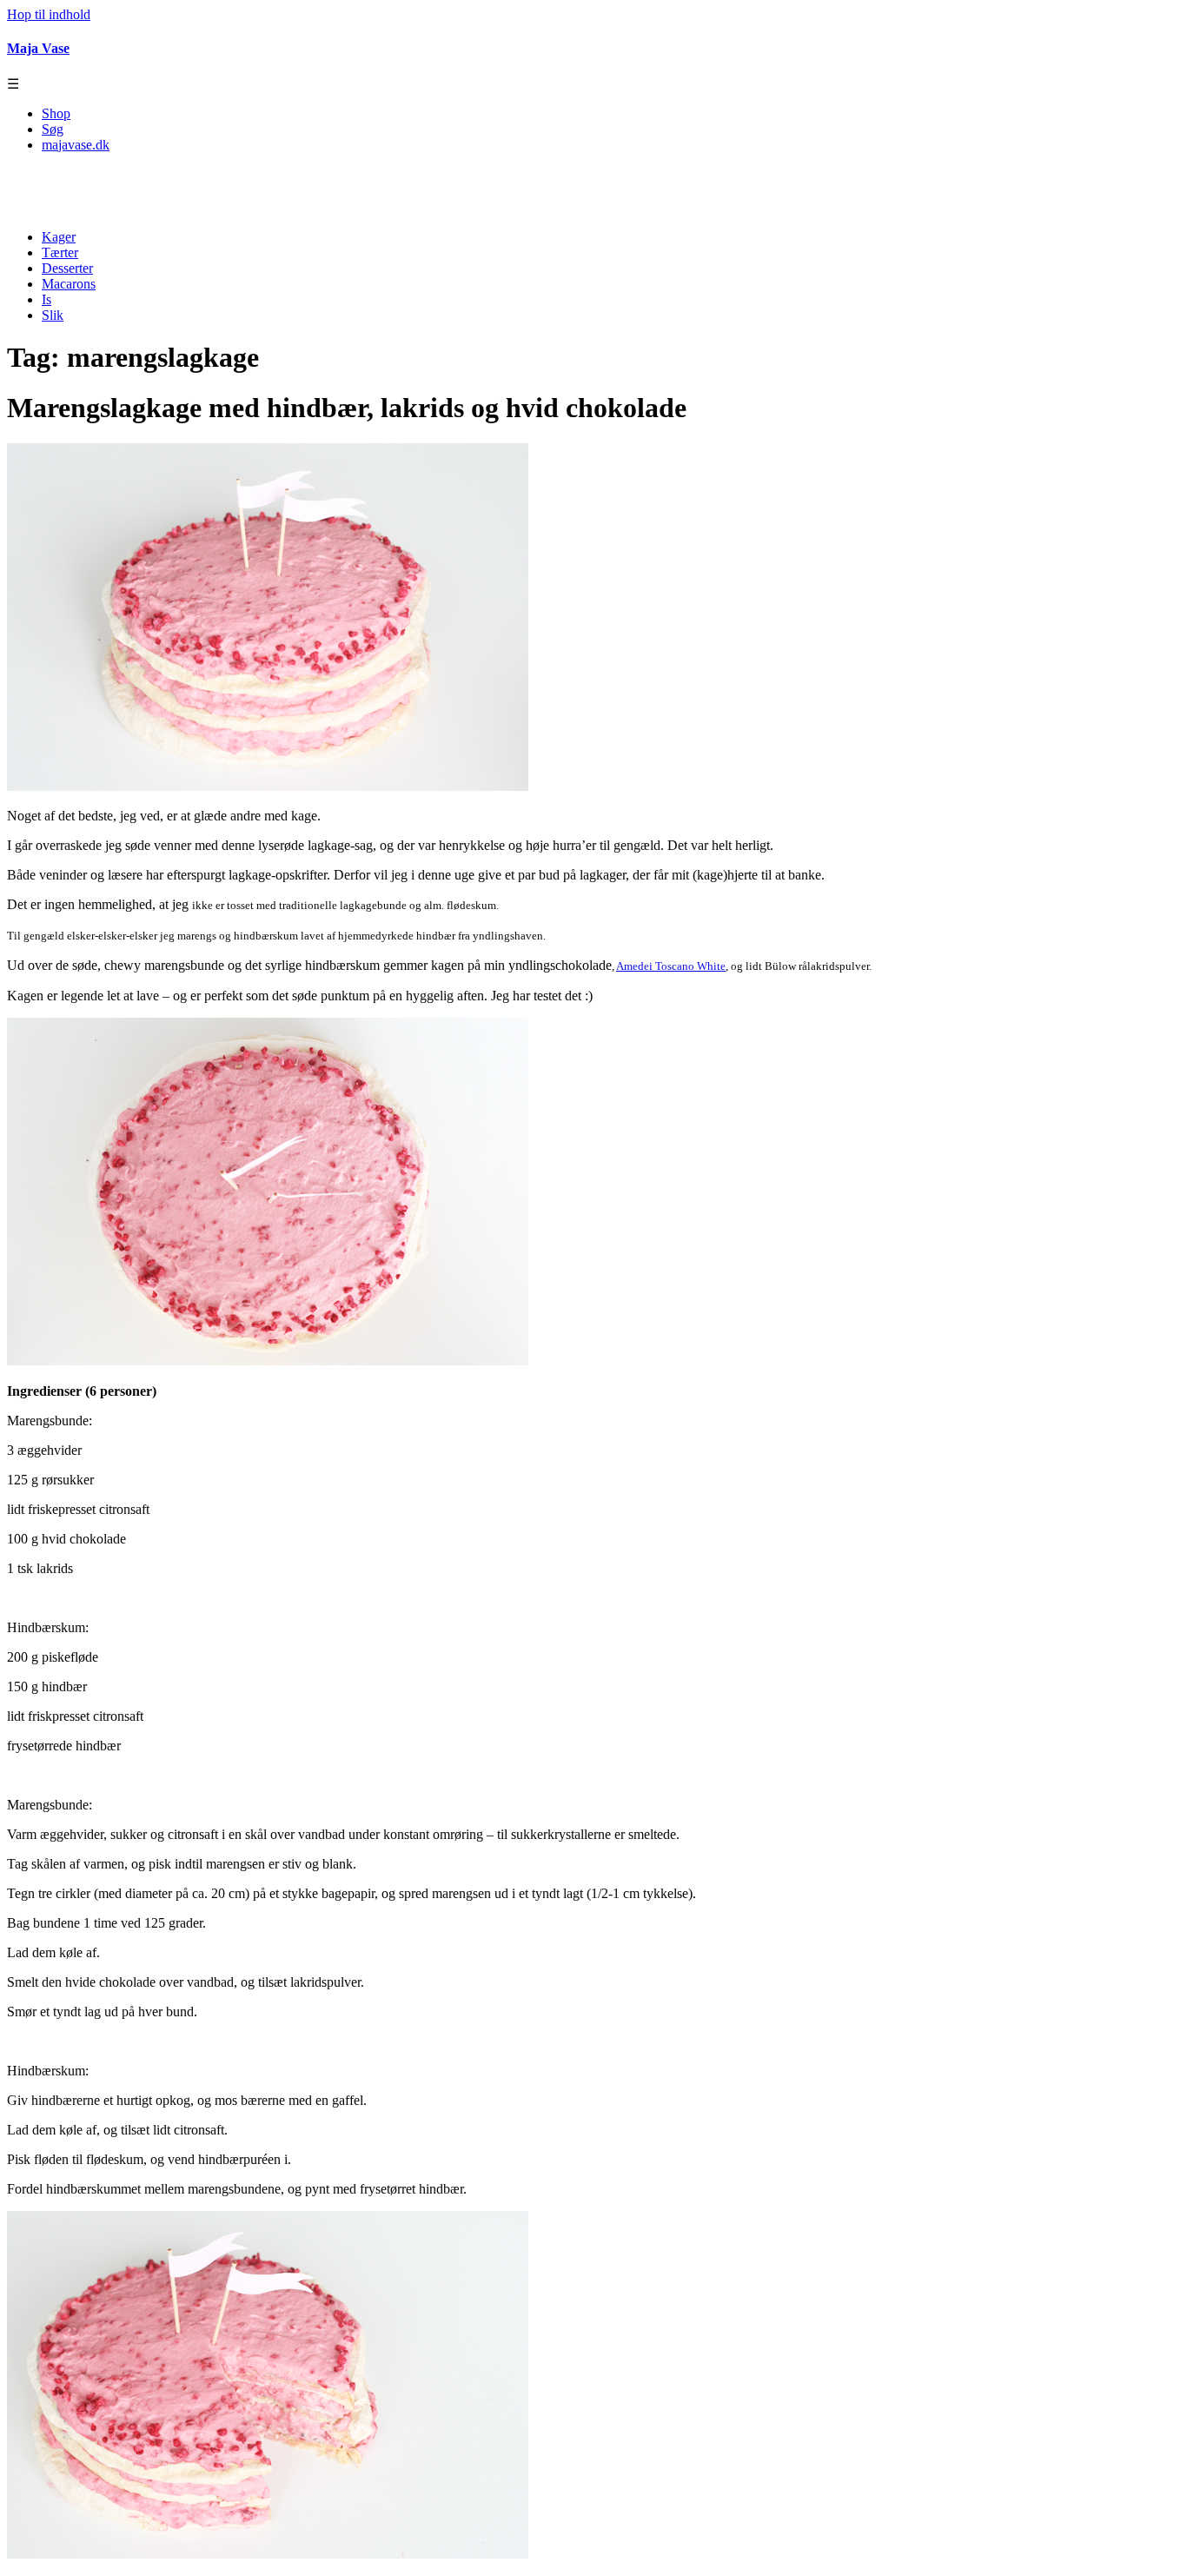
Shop (56, 113)
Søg (53, 129)
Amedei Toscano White (671, 966)
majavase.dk (76, 145)
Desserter (67, 268)
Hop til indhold (49, 14)
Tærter (60, 252)
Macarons (69, 284)
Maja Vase (38, 48)
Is (46, 299)
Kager (59, 237)
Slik (53, 315)
